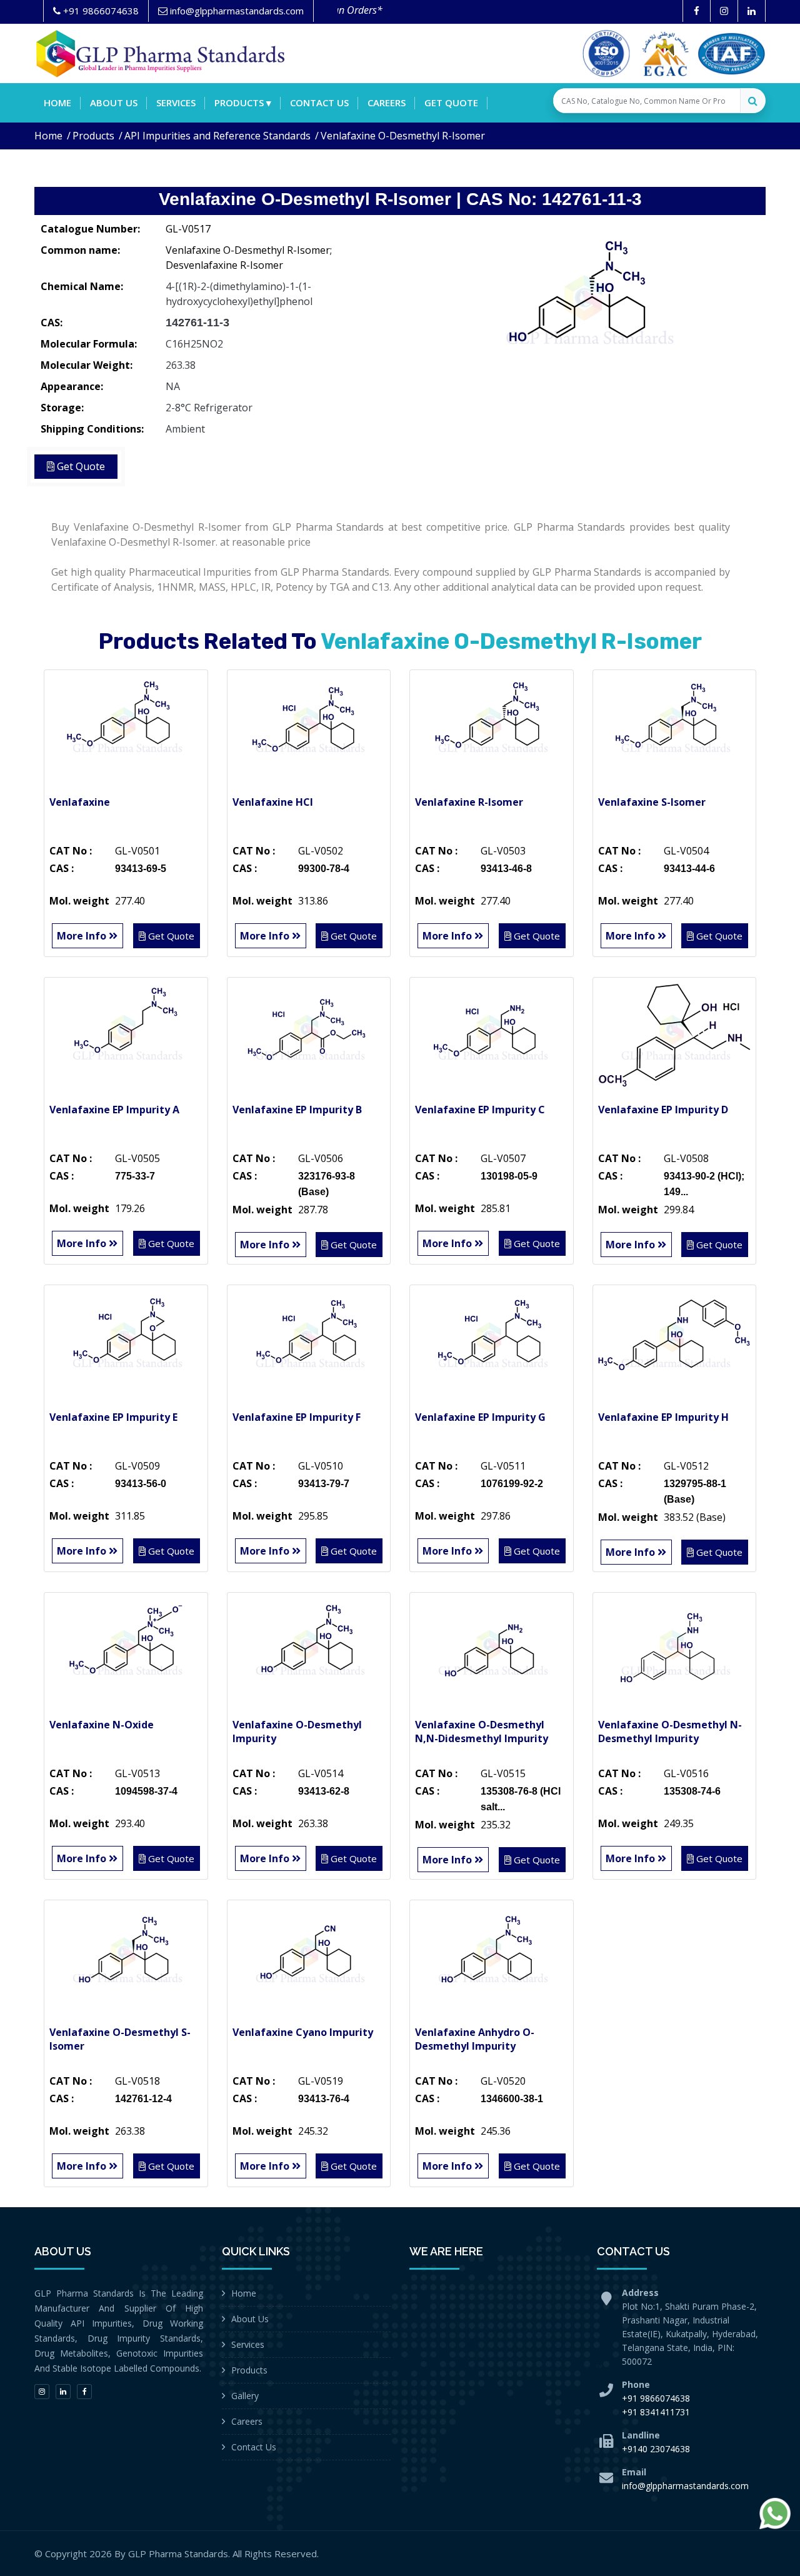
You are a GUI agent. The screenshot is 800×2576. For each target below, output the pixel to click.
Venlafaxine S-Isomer (652, 802)
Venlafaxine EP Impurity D (663, 1110)
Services (176, 103)
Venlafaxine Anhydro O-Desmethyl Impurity (475, 2039)
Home (57, 103)
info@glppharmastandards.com (685, 2486)
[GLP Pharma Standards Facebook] (697, 11)
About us (114, 103)
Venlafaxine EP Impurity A (114, 1110)
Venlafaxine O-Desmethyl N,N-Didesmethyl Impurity (482, 1732)
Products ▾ (243, 103)
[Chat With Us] (775, 2513)
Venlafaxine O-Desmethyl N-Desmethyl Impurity (670, 1732)
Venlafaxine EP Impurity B (297, 1110)
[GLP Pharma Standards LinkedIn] (752, 11)
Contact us (319, 103)
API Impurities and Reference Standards (217, 136)
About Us (250, 2319)
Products (93, 136)
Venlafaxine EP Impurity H (663, 1417)
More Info (83, 936)
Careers (387, 103)
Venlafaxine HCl (273, 802)
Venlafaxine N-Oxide (102, 1725)
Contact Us (254, 2447)
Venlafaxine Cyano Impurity (303, 2032)
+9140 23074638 (656, 2449)
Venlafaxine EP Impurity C (480, 1110)
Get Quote (451, 103)
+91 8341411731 (656, 2412)
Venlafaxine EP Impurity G (480, 1417)
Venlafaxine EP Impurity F (297, 1417)
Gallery (245, 2396)
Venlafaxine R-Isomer (469, 802)
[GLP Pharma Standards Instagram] (724, 11)
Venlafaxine (80, 802)
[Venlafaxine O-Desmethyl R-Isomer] (587, 309)
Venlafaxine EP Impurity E (113, 1417)
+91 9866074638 (656, 2398)
